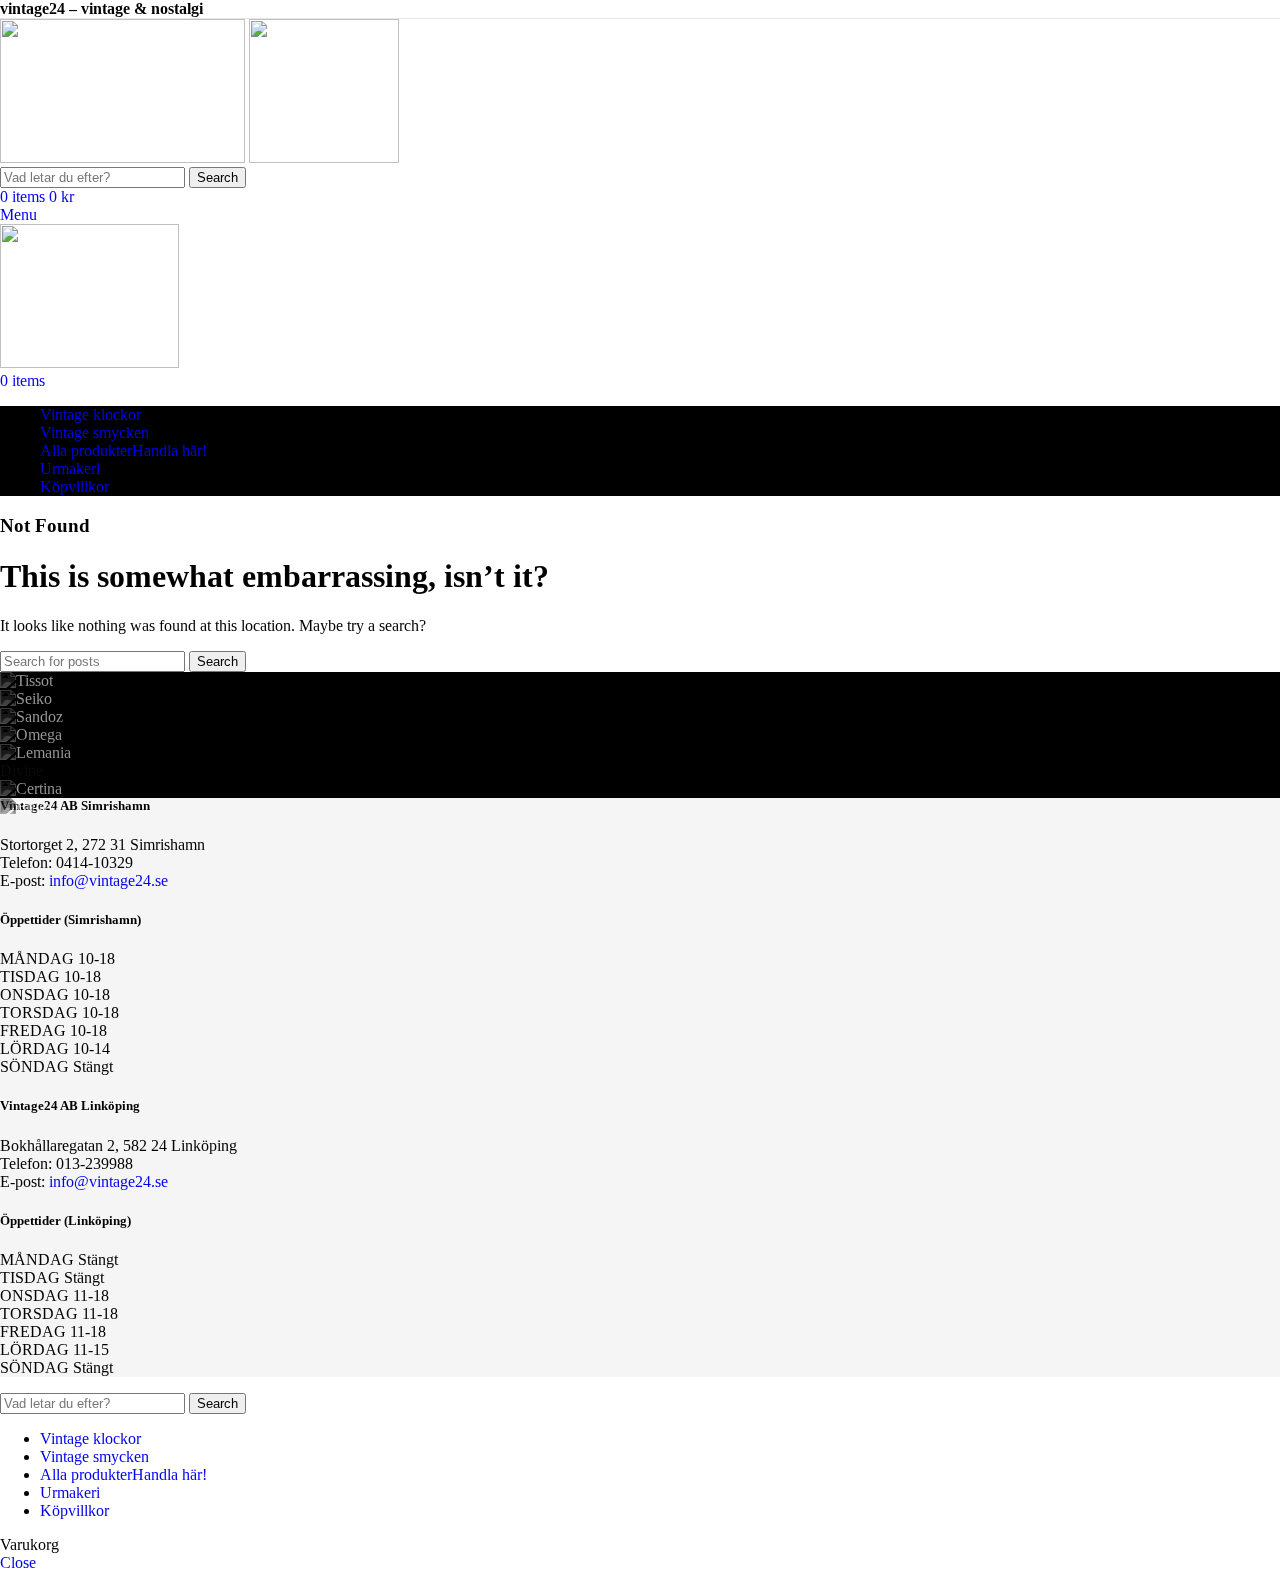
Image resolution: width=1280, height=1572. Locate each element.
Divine (21, 770)
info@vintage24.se (108, 880)
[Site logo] (124, 157)
